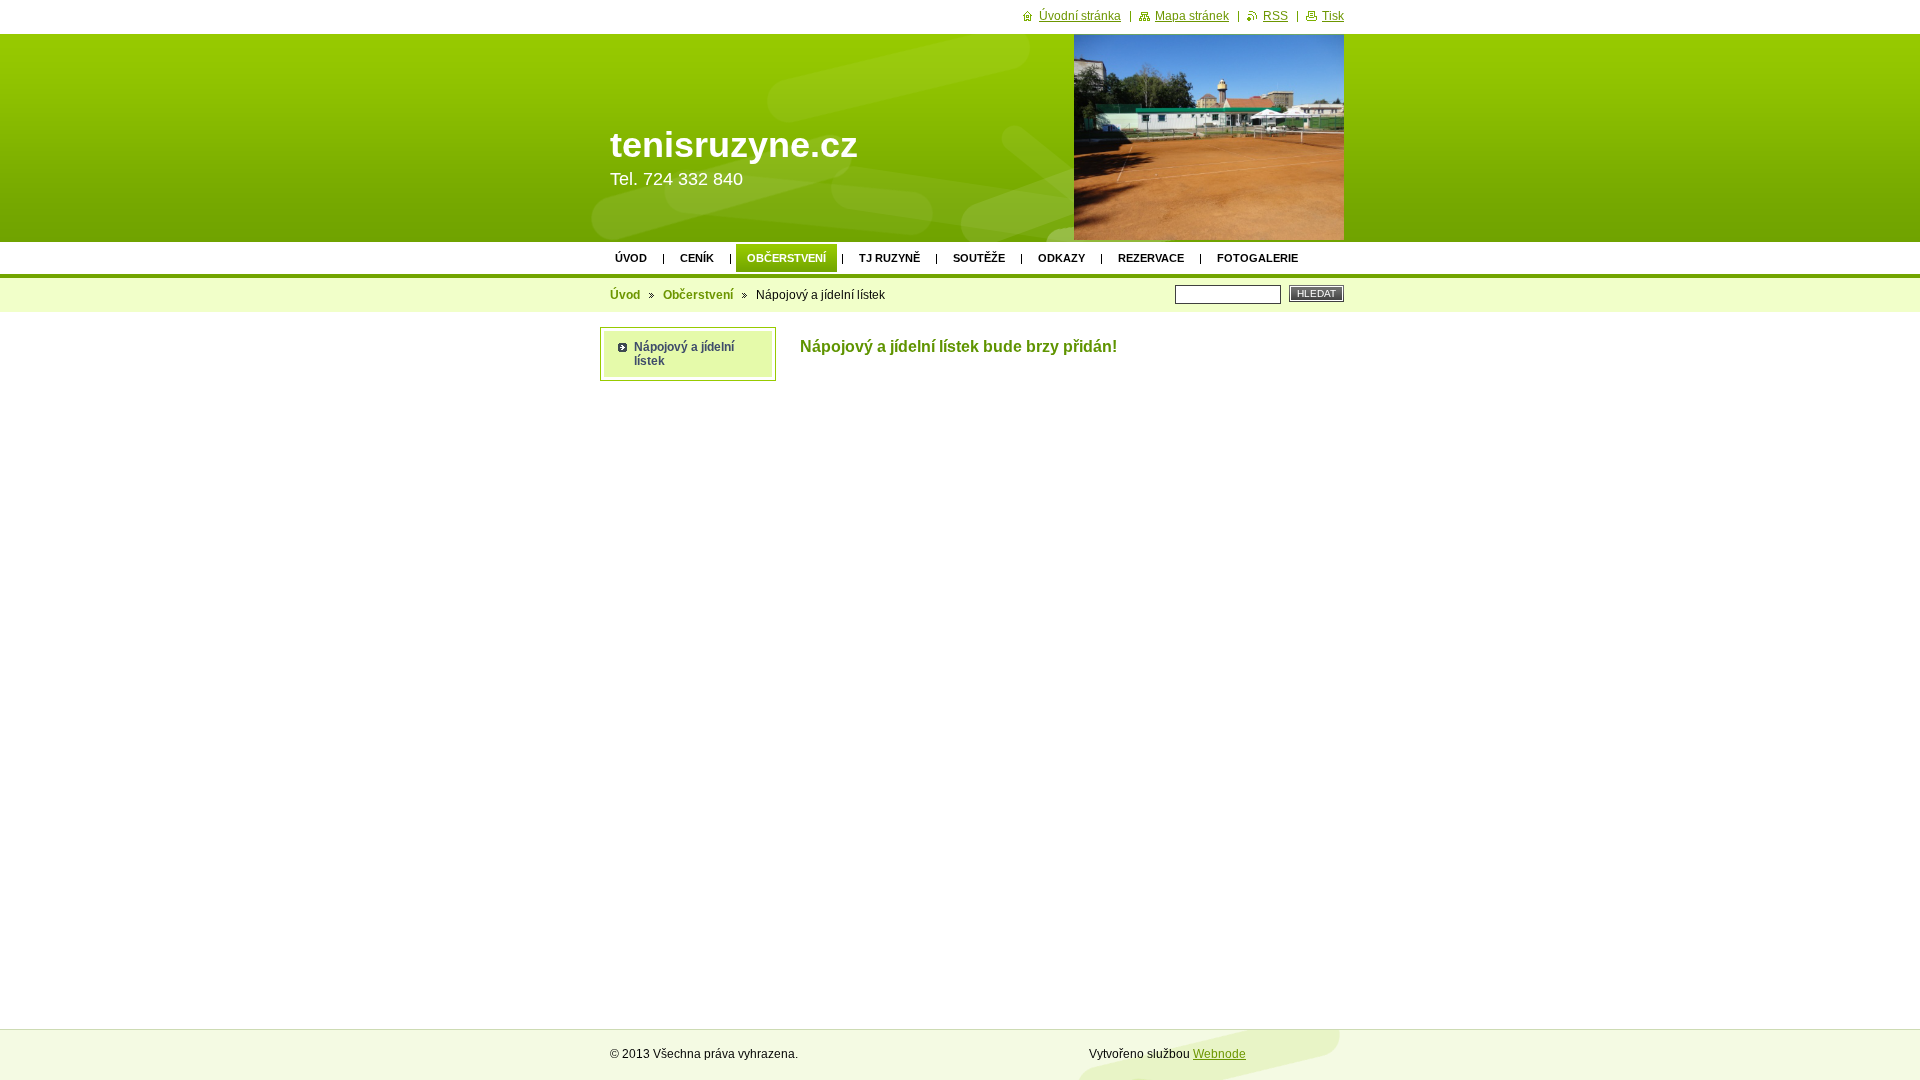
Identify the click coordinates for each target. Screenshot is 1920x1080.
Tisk (1333, 16)
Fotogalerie (1257, 258)
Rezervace (1151, 258)
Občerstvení (786, 258)
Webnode (1219, 1054)
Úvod (631, 258)
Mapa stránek (1192, 16)
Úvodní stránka (1080, 16)
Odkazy (1061, 258)
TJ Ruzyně (889, 258)
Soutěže (979, 258)
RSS (1275, 16)
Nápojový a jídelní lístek (684, 354)
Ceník (697, 258)
